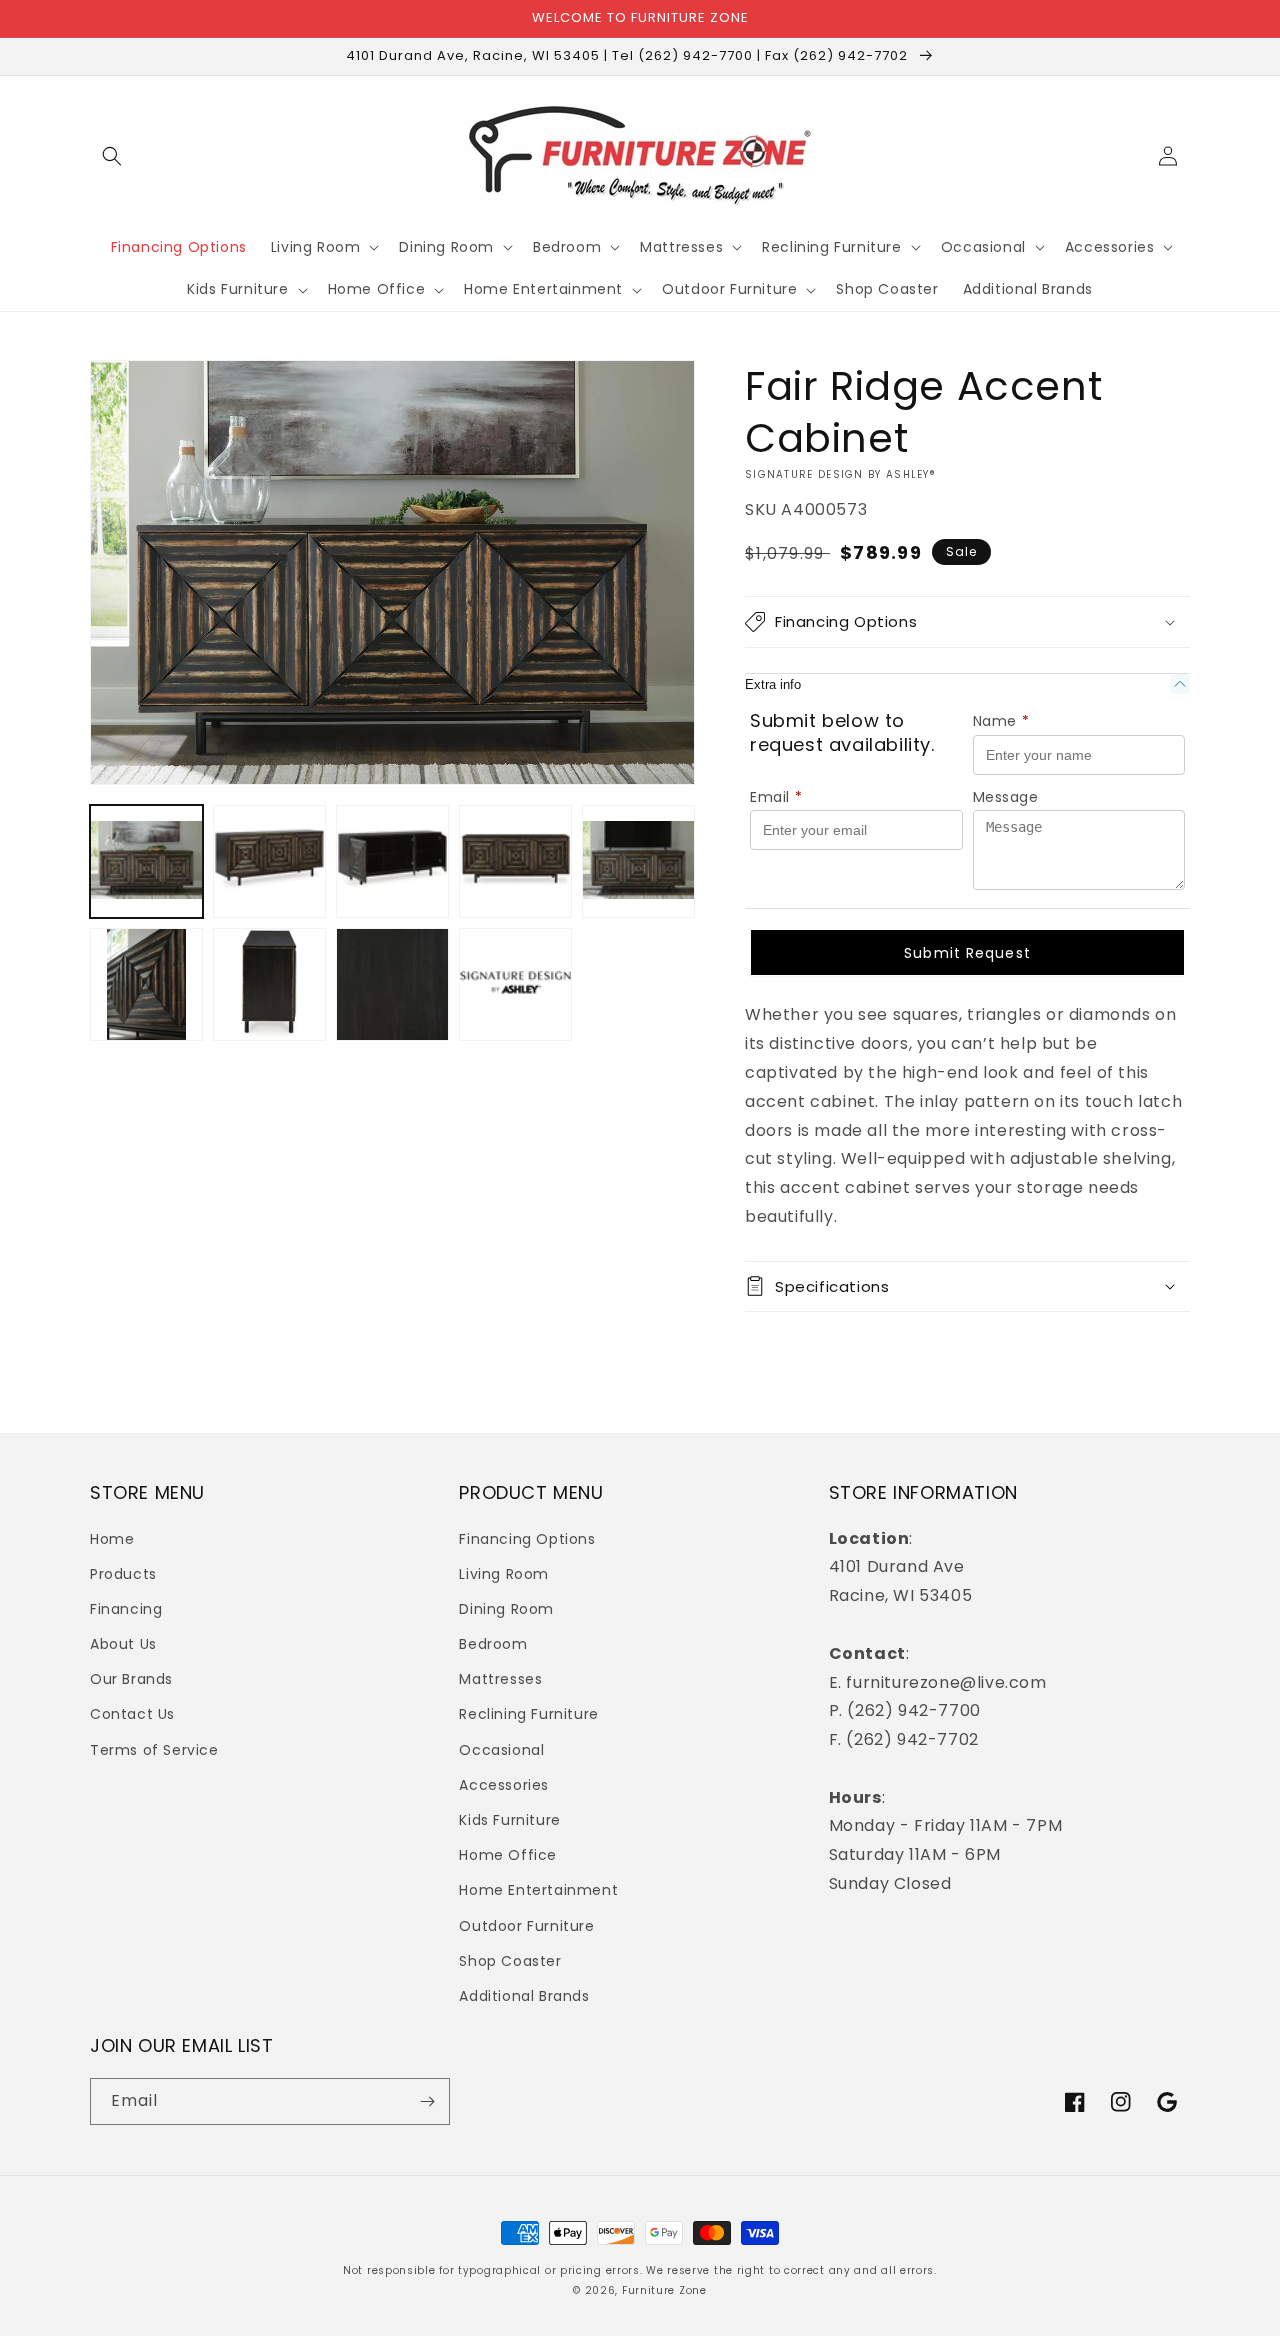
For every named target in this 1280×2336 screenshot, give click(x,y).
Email (776, 797)
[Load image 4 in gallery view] (515, 861)
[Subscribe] (427, 2101)
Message (1006, 797)
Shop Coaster (510, 1961)
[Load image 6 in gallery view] (146, 984)
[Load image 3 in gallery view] (392, 861)
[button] (112, 156)
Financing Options (527, 1539)
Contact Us (132, 1714)
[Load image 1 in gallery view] (146, 861)
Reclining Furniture (528, 1714)
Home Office (508, 1855)
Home (112, 1539)
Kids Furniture (509, 1820)
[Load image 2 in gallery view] (269, 861)
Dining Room (506, 1609)
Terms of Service (154, 1750)
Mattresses (500, 1679)
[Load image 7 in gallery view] (269, 984)
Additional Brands (524, 1996)
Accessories (504, 1785)
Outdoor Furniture (526, 1926)
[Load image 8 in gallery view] (392, 984)
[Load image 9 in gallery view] (515, 984)
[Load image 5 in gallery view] (638, 861)
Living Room (504, 1574)
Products (123, 1574)
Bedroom (493, 1644)
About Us (123, 1644)
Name (1001, 721)
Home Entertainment (538, 1890)
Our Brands (131, 1679)
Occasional (501, 1750)
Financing (126, 1609)
